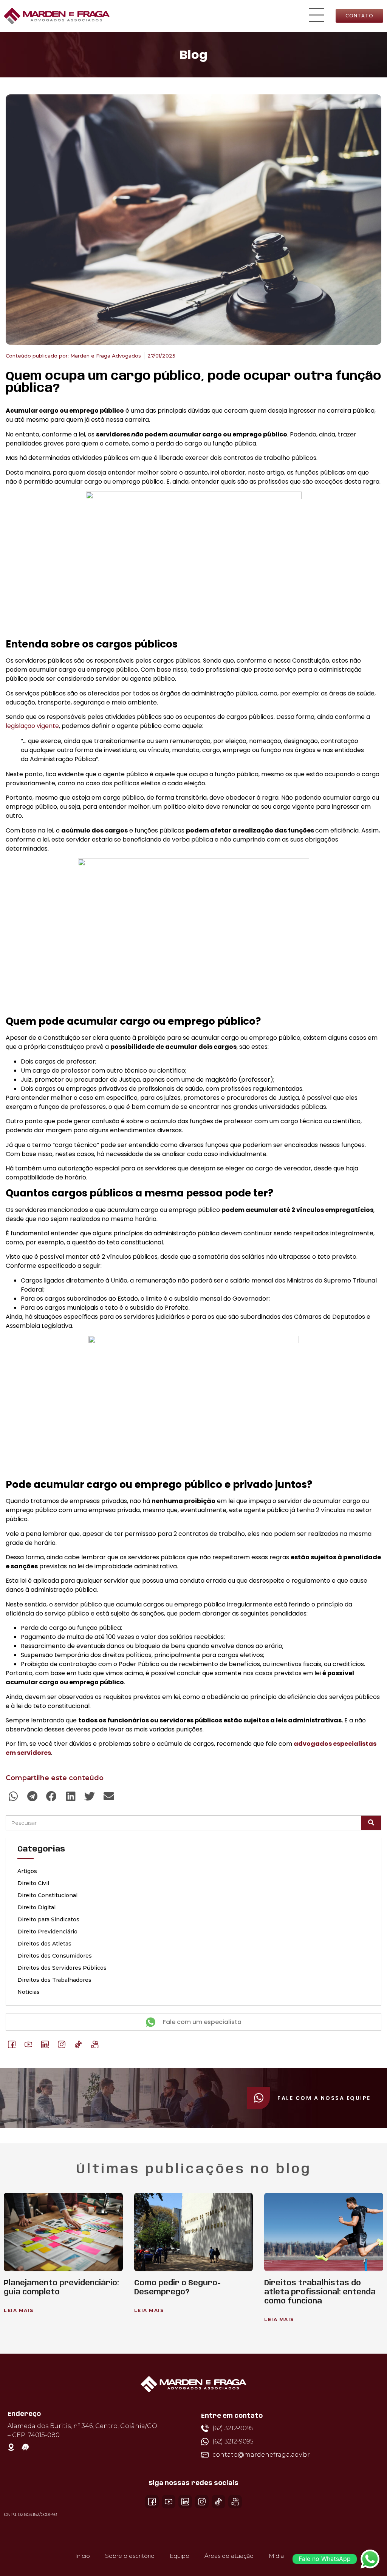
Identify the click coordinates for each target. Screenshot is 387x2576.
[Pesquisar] (371, 1823)
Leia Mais (19, 2310)
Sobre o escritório (130, 2556)
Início (83, 2556)
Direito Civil (33, 1883)
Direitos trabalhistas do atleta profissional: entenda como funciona (320, 2292)
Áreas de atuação (229, 2556)
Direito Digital (36, 1907)
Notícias (29, 1992)
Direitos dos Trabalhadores (54, 1980)
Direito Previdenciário (47, 1932)
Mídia (276, 2556)
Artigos (27, 1871)
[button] (317, 16)
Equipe (180, 2556)
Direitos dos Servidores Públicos (62, 1968)
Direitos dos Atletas (44, 1944)
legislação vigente (32, 726)
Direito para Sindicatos (48, 1919)
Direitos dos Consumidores (55, 1956)
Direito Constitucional (47, 1895)
